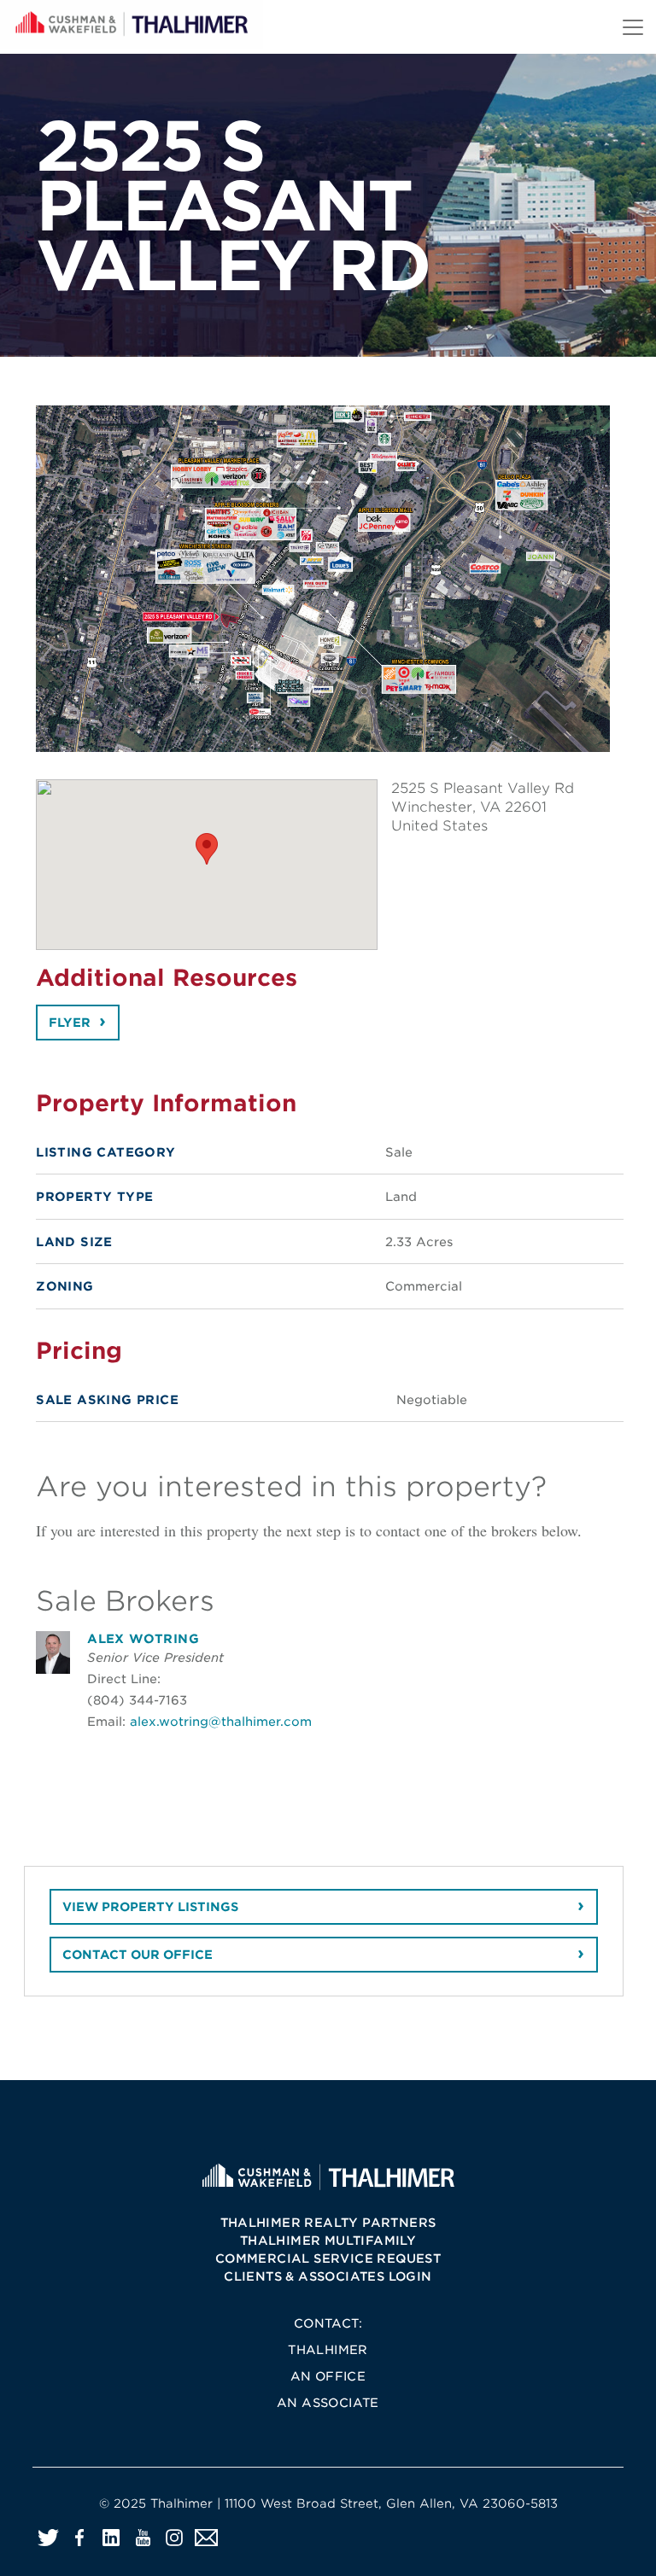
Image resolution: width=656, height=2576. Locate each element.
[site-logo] (328, 2176)
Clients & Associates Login (328, 2276)
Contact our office (138, 1955)
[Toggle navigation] (633, 27)
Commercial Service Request (328, 2258)
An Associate (328, 2403)
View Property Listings (150, 1907)
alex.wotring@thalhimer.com (221, 1721)
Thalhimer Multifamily (328, 2241)
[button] (207, 849)
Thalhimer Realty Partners (328, 2223)
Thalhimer (328, 2350)
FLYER (70, 1023)
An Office (328, 2376)
